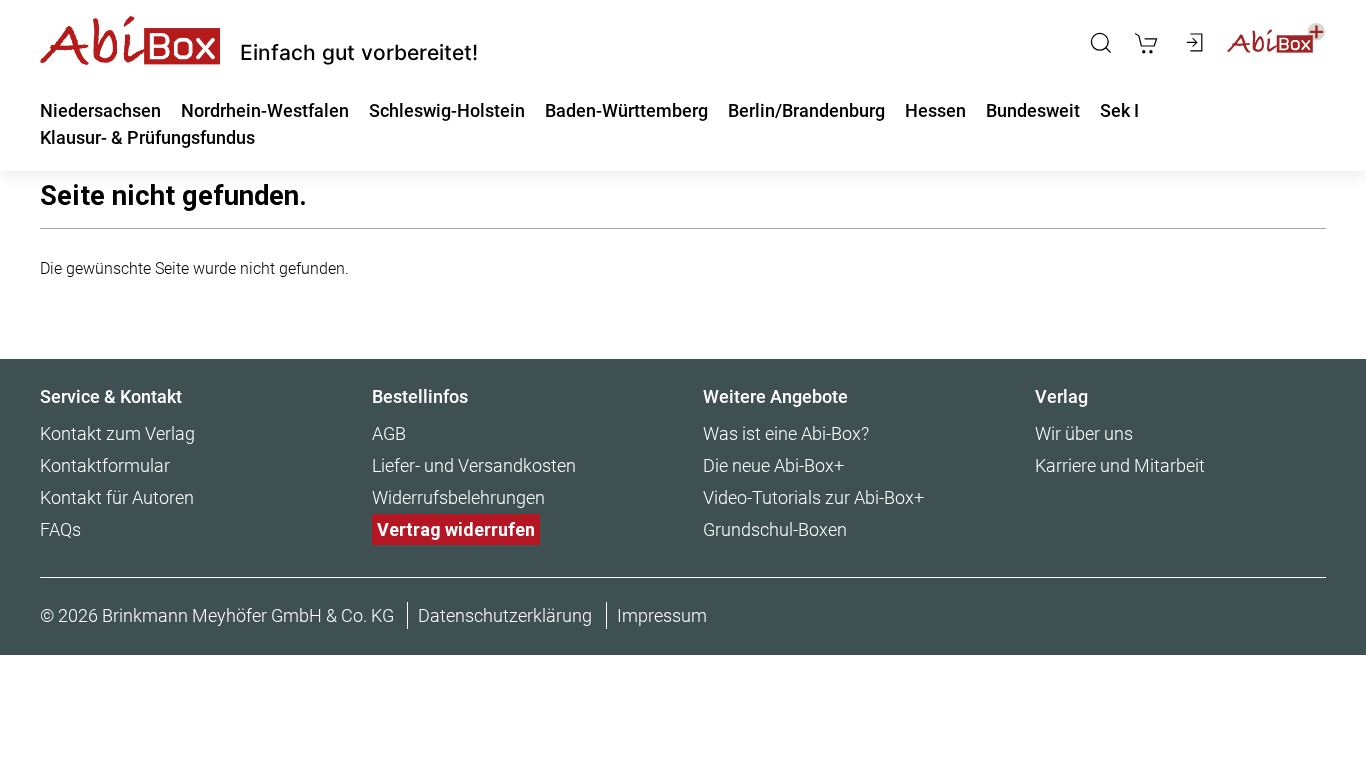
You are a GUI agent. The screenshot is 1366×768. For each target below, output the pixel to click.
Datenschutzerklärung (505, 615)
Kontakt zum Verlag (117, 433)
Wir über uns (1084, 433)
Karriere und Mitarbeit (1120, 465)
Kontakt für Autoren (117, 497)
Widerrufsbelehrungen (458, 497)
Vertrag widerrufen (456, 529)
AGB (389, 433)
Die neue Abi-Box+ (773, 465)
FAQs (60, 529)
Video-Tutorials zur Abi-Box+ (813, 497)
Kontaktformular (105, 465)
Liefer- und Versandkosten (474, 465)
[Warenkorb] (1146, 43)
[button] (1101, 43)
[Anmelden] (1192, 43)
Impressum (662, 615)
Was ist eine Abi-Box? (786, 433)
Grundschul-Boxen (775, 529)
